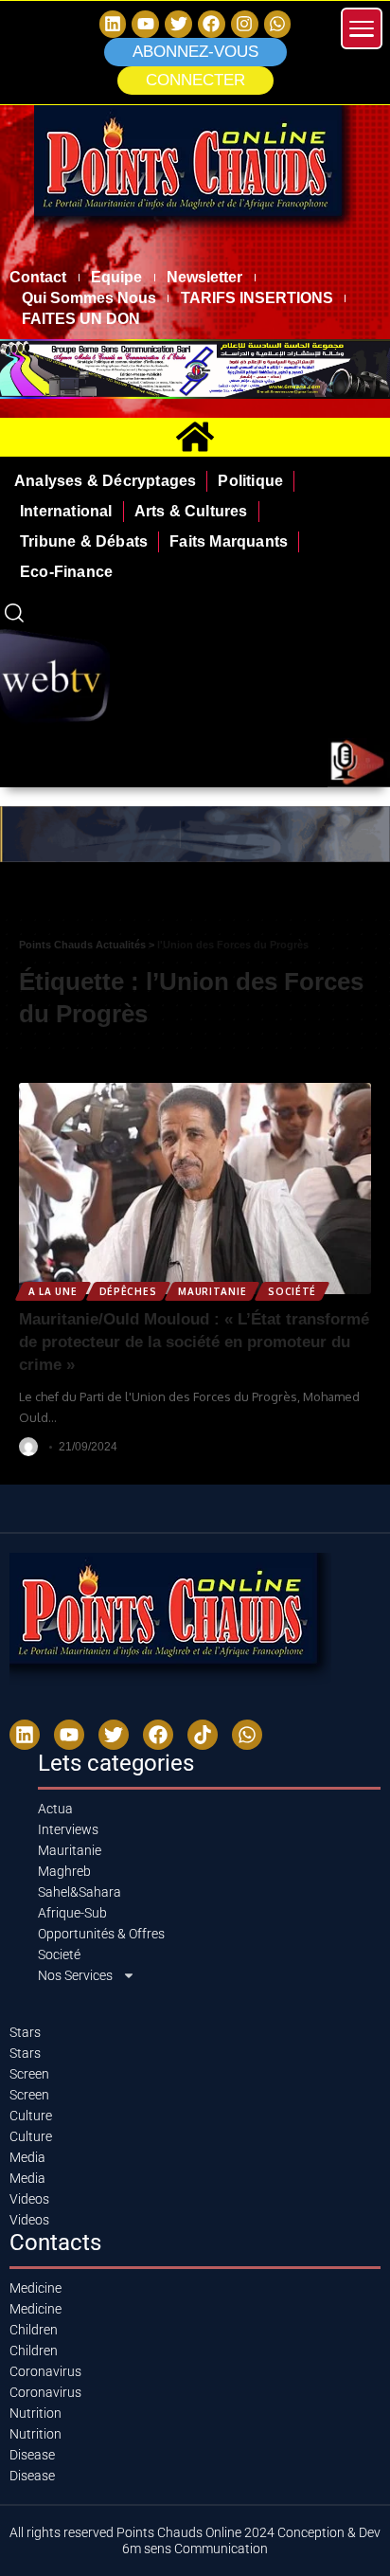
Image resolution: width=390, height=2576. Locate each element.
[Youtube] (69, 1735)
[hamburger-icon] (369, 900)
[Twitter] (178, 24)
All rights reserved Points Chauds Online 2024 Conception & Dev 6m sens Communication (195, 2540)
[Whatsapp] (278, 24)
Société (292, 1291)
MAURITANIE (212, 1291)
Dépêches (128, 1291)
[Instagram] (245, 24)
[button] (195, 81)
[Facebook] (212, 24)
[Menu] (362, 28)
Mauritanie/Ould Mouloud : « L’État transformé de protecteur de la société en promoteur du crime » (194, 1342)
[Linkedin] (113, 24)
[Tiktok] (203, 1735)
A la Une (53, 1291)
